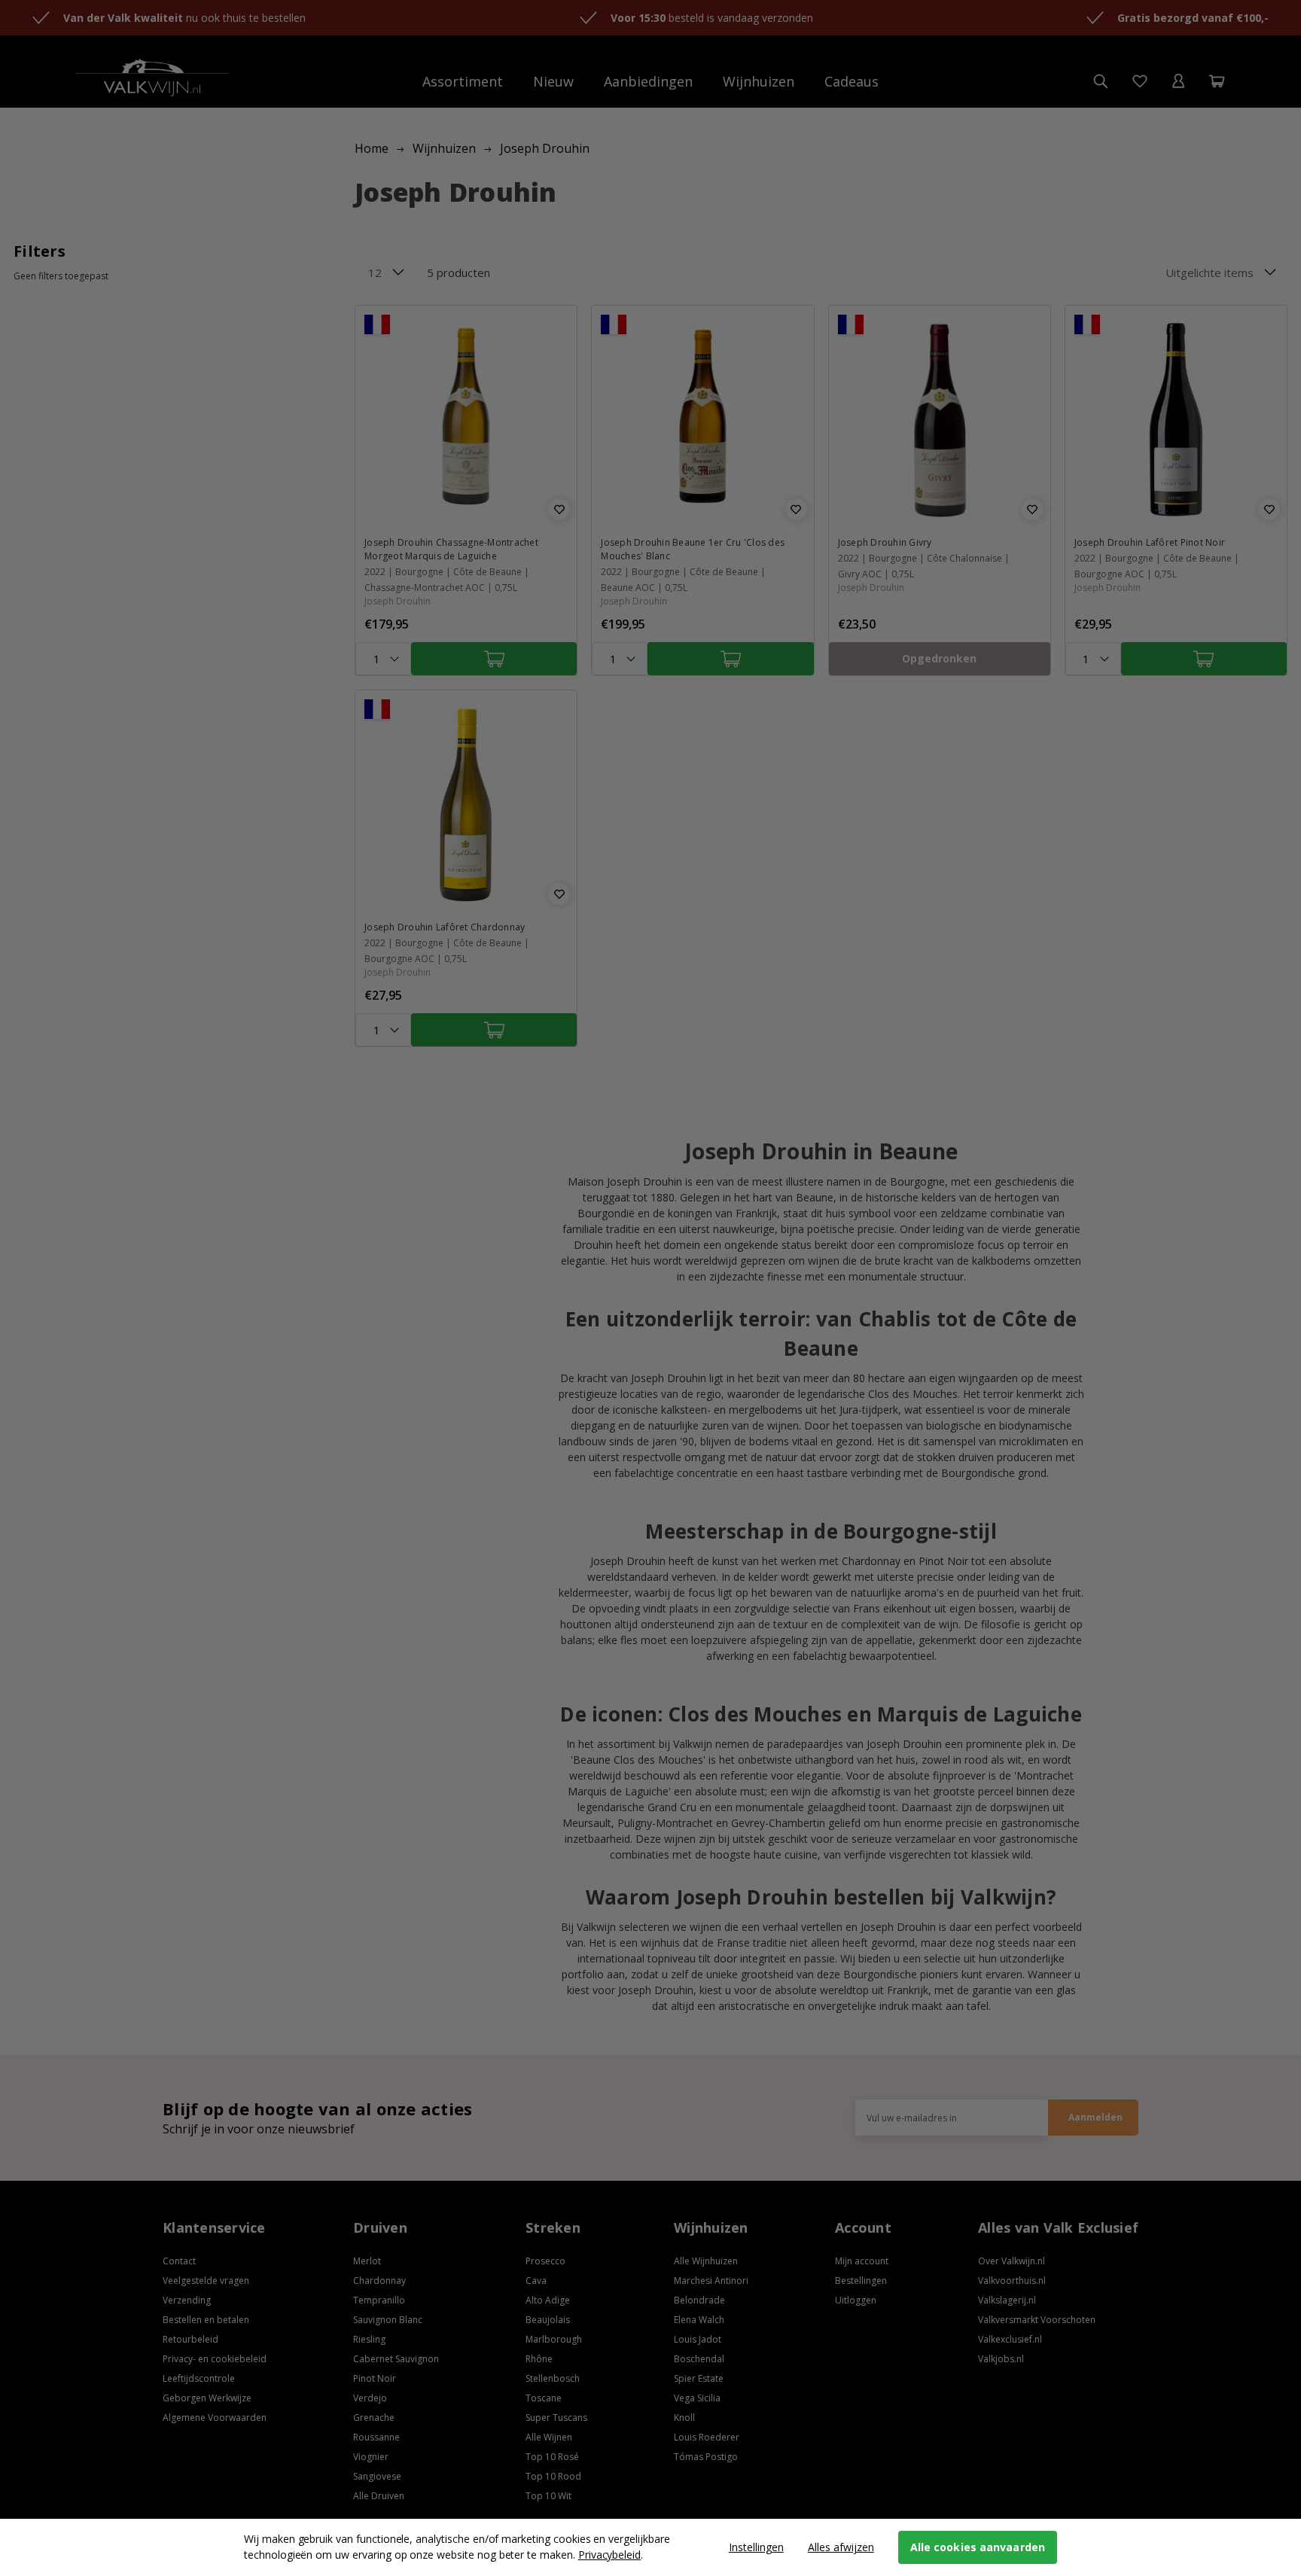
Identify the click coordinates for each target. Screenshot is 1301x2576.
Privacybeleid (609, 2555)
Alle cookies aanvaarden (978, 2547)
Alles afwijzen (841, 2547)
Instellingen (756, 2547)
